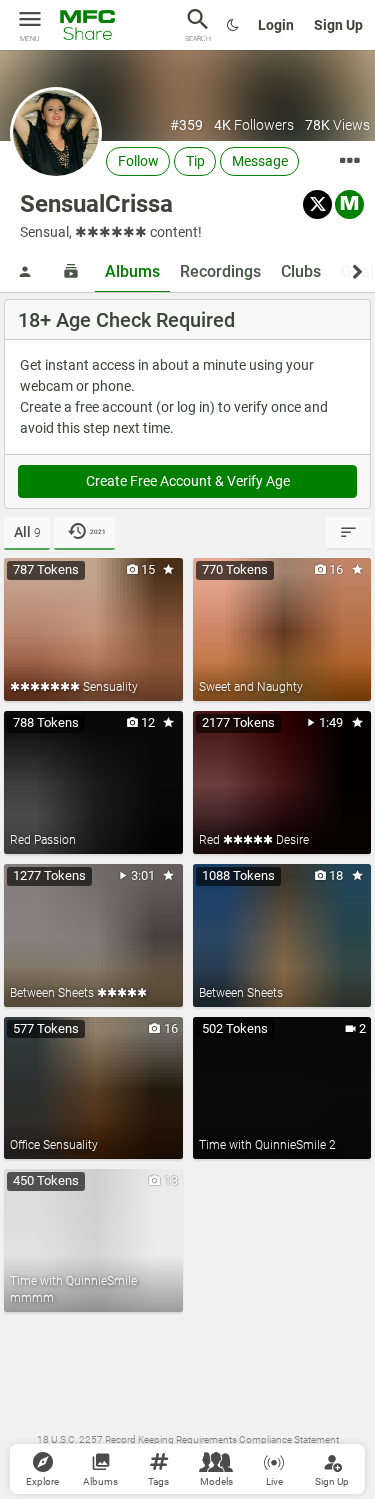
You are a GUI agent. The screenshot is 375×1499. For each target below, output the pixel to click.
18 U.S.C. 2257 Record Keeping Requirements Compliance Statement (188, 1439)
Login (276, 25)
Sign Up (338, 25)
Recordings (220, 271)
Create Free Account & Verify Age (188, 481)
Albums (132, 271)
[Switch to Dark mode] (233, 25)
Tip (195, 161)
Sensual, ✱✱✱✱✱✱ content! (111, 232)
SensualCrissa (96, 204)
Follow (138, 161)
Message (260, 161)
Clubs (301, 271)
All (27, 532)
